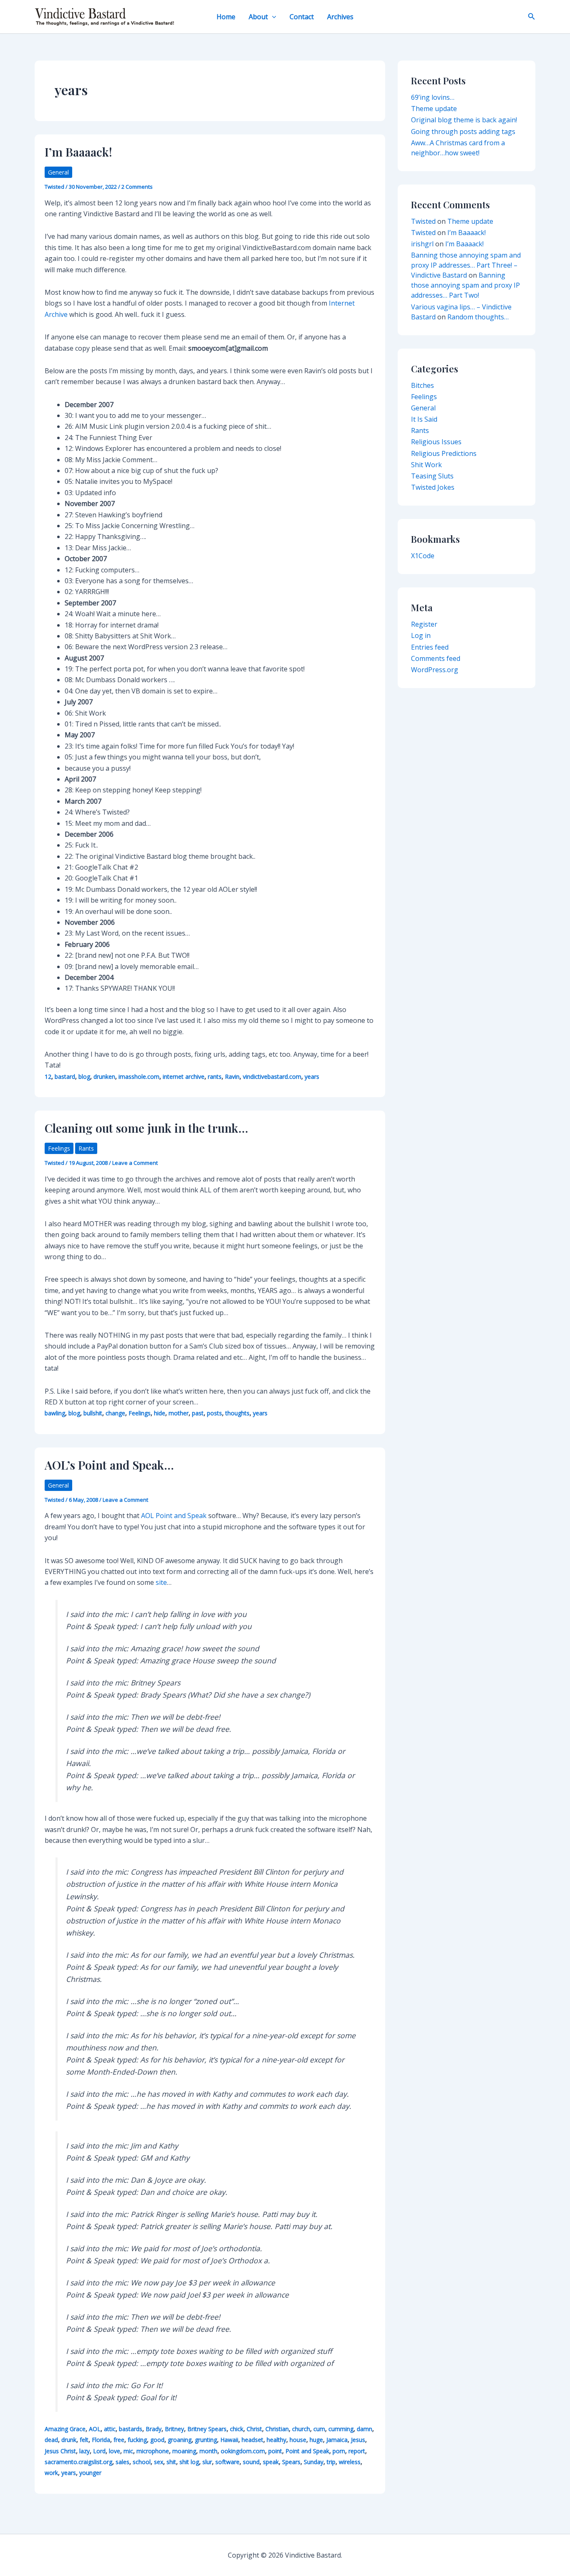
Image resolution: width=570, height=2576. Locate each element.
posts (214, 1413)
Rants (86, 1148)
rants (215, 1077)
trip (331, 2462)
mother (179, 1413)
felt (84, 2440)
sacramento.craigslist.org (78, 2462)
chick (237, 2429)
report (357, 2451)
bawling (55, 1413)
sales (122, 2462)
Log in (421, 635)
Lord (99, 2451)
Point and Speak (307, 2451)
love (115, 2451)
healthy (276, 2440)
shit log (189, 2462)
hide (160, 1413)
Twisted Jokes (433, 487)
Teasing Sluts (432, 476)
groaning (180, 2440)
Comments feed (436, 658)
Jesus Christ (60, 2451)
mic (128, 2451)
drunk (69, 2440)
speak (271, 2462)
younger (90, 2473)
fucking (137, 2440)
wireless (350, 2462)
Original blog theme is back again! (464, 120)
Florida (101, 2440)
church (301, 2429)
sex (159, 2462)
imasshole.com (139, 1077)
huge (316, 2440)
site (161, 1582)
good (157, 2440)
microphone (153, 2451)
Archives (340, 17)
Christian (277, 2429)
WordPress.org (435, 670)
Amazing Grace (65, 2429)
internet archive (184, 1077)
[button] (272, 17)
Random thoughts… (478, 317)
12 (48, 1077)
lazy (84, 2451)
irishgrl (422, 244)
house (298, 2440)
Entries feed (430, 647)
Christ (254, 2429)
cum (319, 2429)
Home (226, 17)
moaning (184, 2451)
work (51, 2473)
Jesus (358, 2440)
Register (424, 624)
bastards (131, 2429)
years (312, 1077)
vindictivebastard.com (272, 1077)
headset (252, 2440)
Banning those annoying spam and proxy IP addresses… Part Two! (465, 285)
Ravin (232, 1077)
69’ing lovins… (433, 97)
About (258, 17)
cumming (341, 2429)
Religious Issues (436, 442)
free (119, 2440)
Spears (291, 2462)
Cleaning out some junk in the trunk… (146, 1128)
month (208, 2451)
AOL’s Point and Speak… (109, 1465)
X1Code (423, 556)
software (227, 2462)
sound (251, 2462)
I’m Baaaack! (78, 152)
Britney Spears (207, 2429)
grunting (206, 2440)
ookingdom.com (243, 2451)
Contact (302, 17)
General (58, 172)
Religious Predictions (444, 453)
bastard (65, 1077)
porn (339, 2451)
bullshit (93, 1413)
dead (51, 2440)
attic (110, 2429)
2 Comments (137, 187)
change (115, 1413)
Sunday (314, 2462)
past (198, 1413)
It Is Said (424, 419)
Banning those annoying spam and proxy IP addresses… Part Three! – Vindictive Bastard (466, 265)
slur (207, 2462)
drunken (104, 1077)
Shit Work (426, 465)
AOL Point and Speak (174, 1516)
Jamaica (337, 2440)
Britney (174, 2429)
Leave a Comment (135, 1163)
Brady (154, 2429)
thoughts (237, 1413)
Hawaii (229, 2440)
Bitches (422, 385)
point (275, 2451)
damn (364, 2429)
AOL (95, 2429)
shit (171, 2462)
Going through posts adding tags (463, 132)
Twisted (423, 221)
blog (84, 1077)
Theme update (434, 109)
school (142, 2462)
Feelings (59, 1148)
